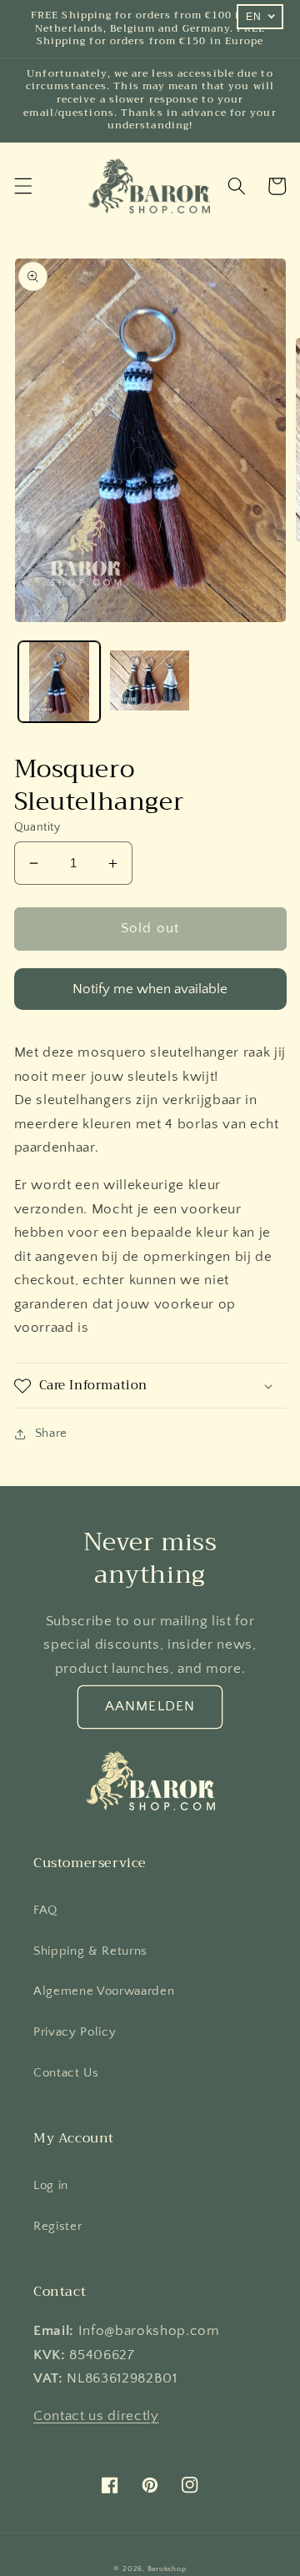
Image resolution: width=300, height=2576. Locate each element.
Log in (51, 2185)
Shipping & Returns (90, 1951)
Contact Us (66, 2073)
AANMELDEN (150, 1706)
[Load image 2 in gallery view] (150, 682)
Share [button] (51, 1433)
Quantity (37, 827)
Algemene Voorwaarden (104, 1991)
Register (57, 2226)
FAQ (45, 1910)
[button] (22, 186)
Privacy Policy (75, 2032)
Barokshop (167, 2568)
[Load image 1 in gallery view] (59, 682)
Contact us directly (96, 2416)
